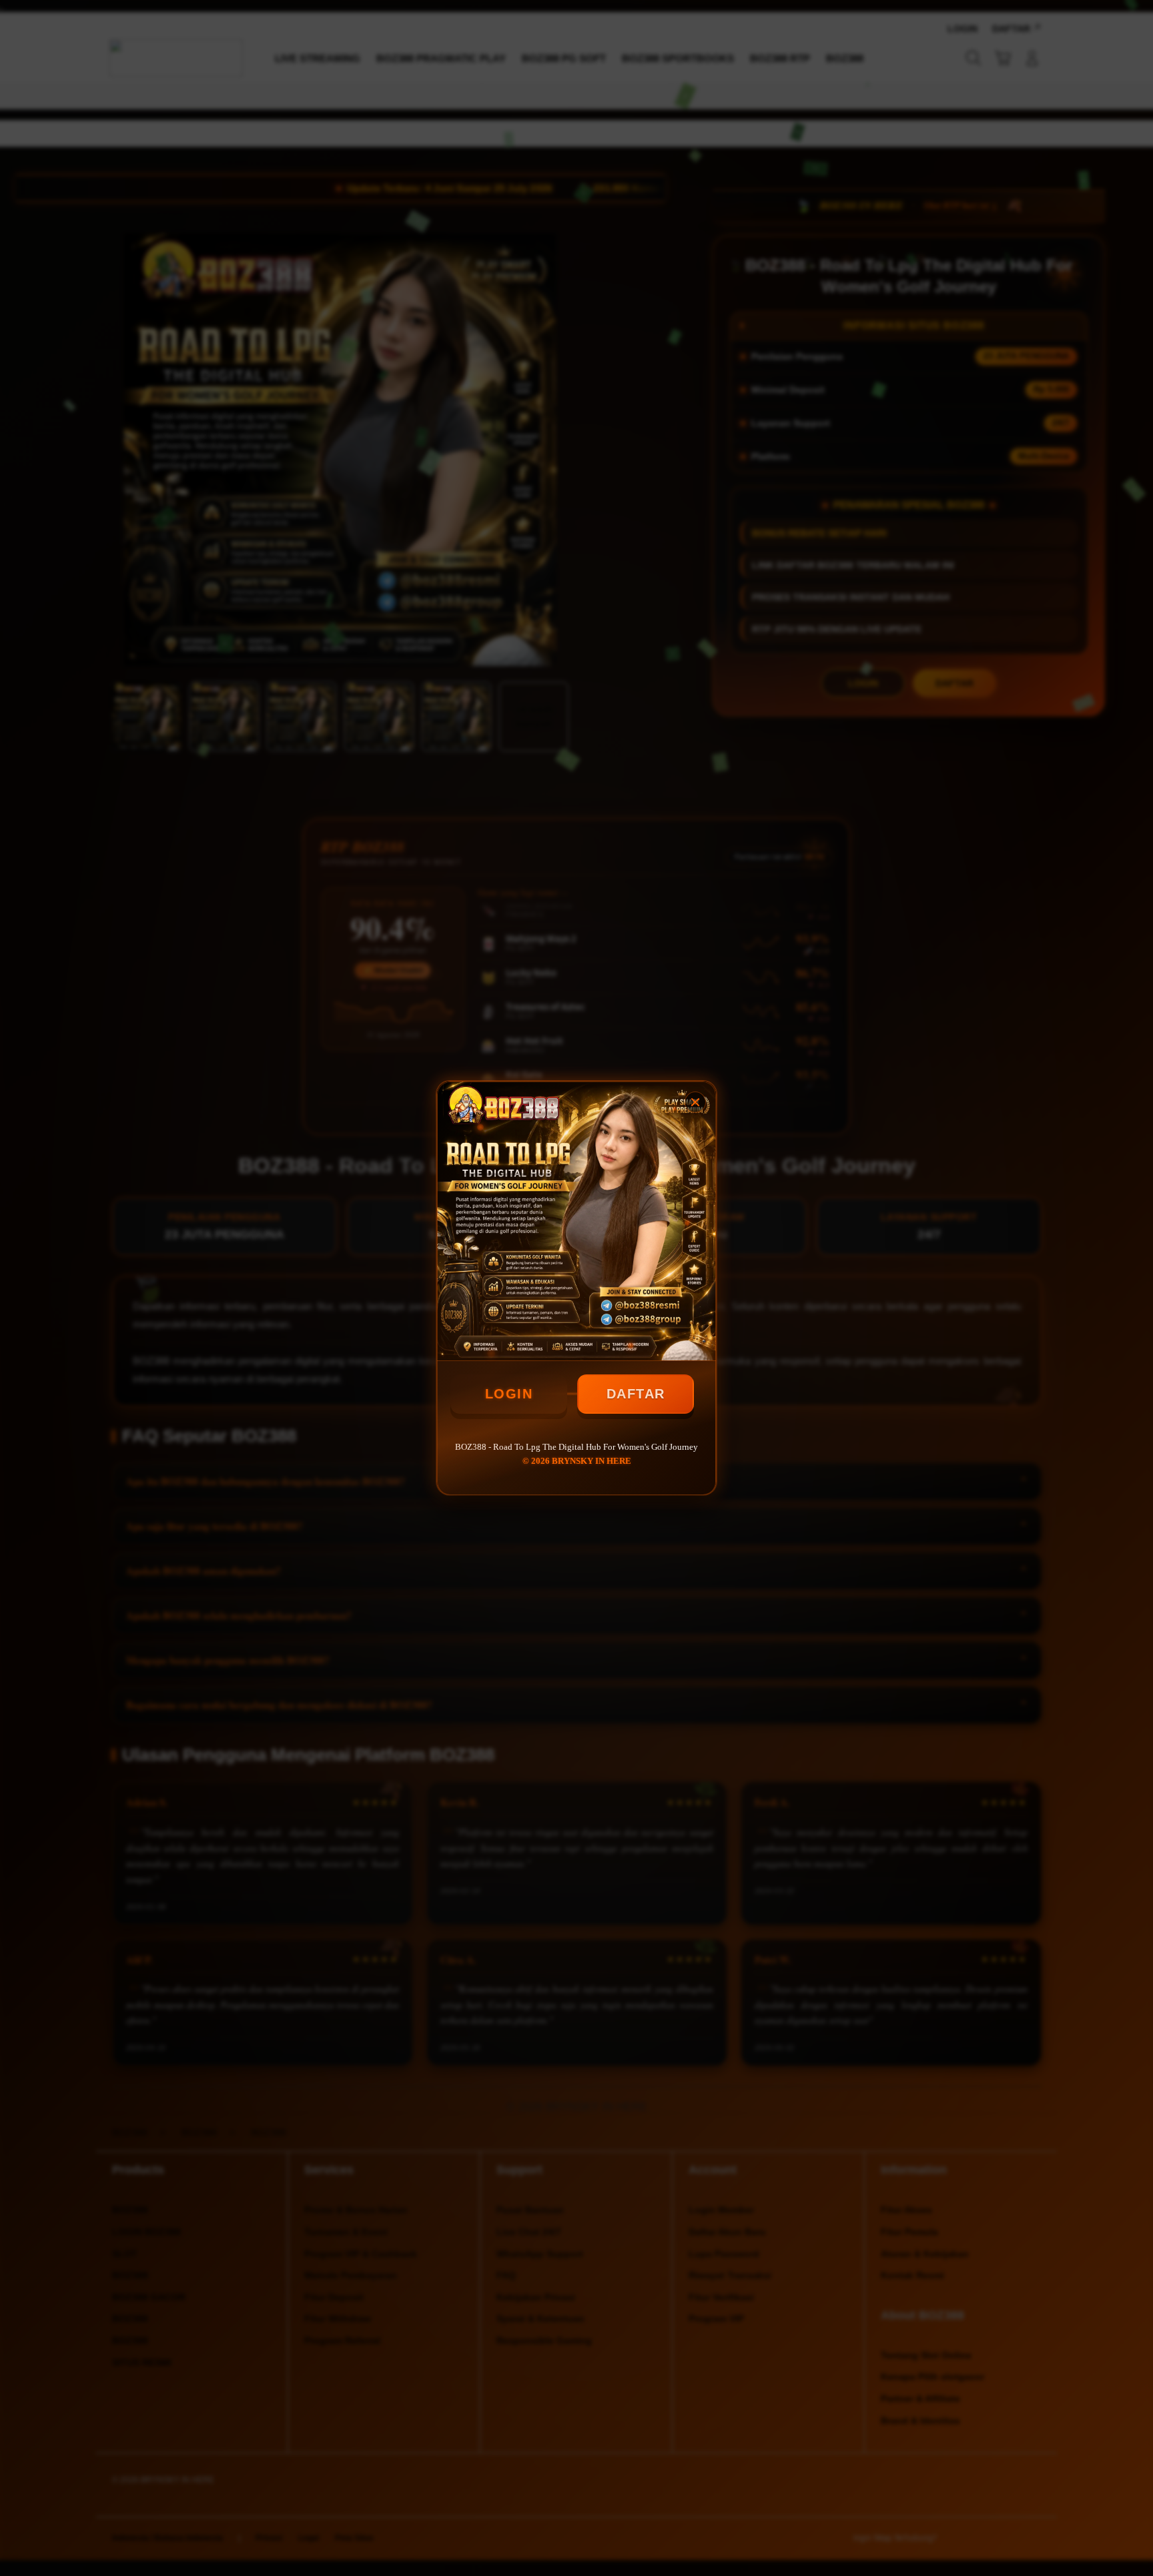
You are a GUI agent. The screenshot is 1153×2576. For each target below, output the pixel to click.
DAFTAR (636, 1394)
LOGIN (509, 1394)
